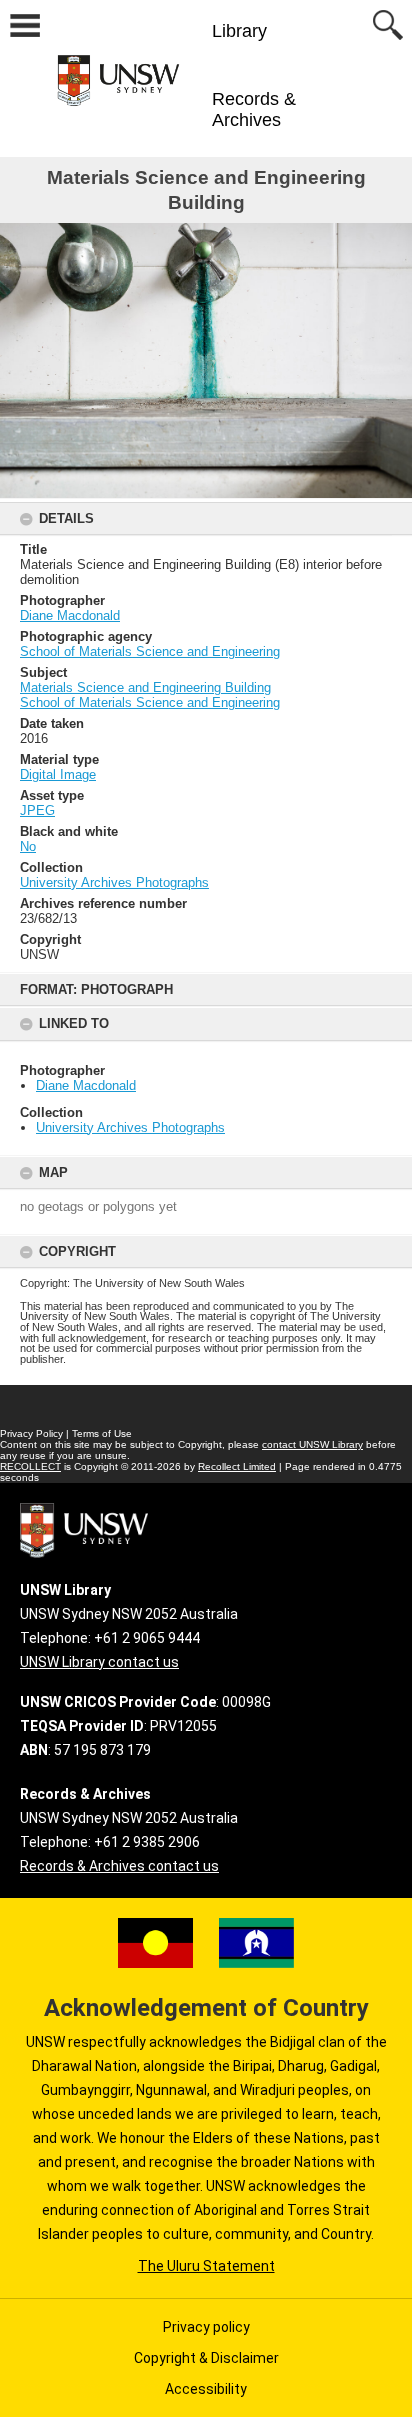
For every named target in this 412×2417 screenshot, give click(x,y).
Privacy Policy (31, 1433)
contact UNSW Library (312, 1444)
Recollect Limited (237, 1466)
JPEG (37, 810)
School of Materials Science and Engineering (150, 651)
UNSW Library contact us (99, 1662)
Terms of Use (102, 1433)
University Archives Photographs (130, 1127)
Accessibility (206, 2389)
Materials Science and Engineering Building (145, 687)
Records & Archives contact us (119, 1866)
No (28, 846)
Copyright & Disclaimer (206, 2358)
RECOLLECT (30, 1466)
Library (239, 31)
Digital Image (58, 774)
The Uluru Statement (206, 2266)
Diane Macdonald (86, 1085)
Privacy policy (206, 2327)
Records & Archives (254, 109)
